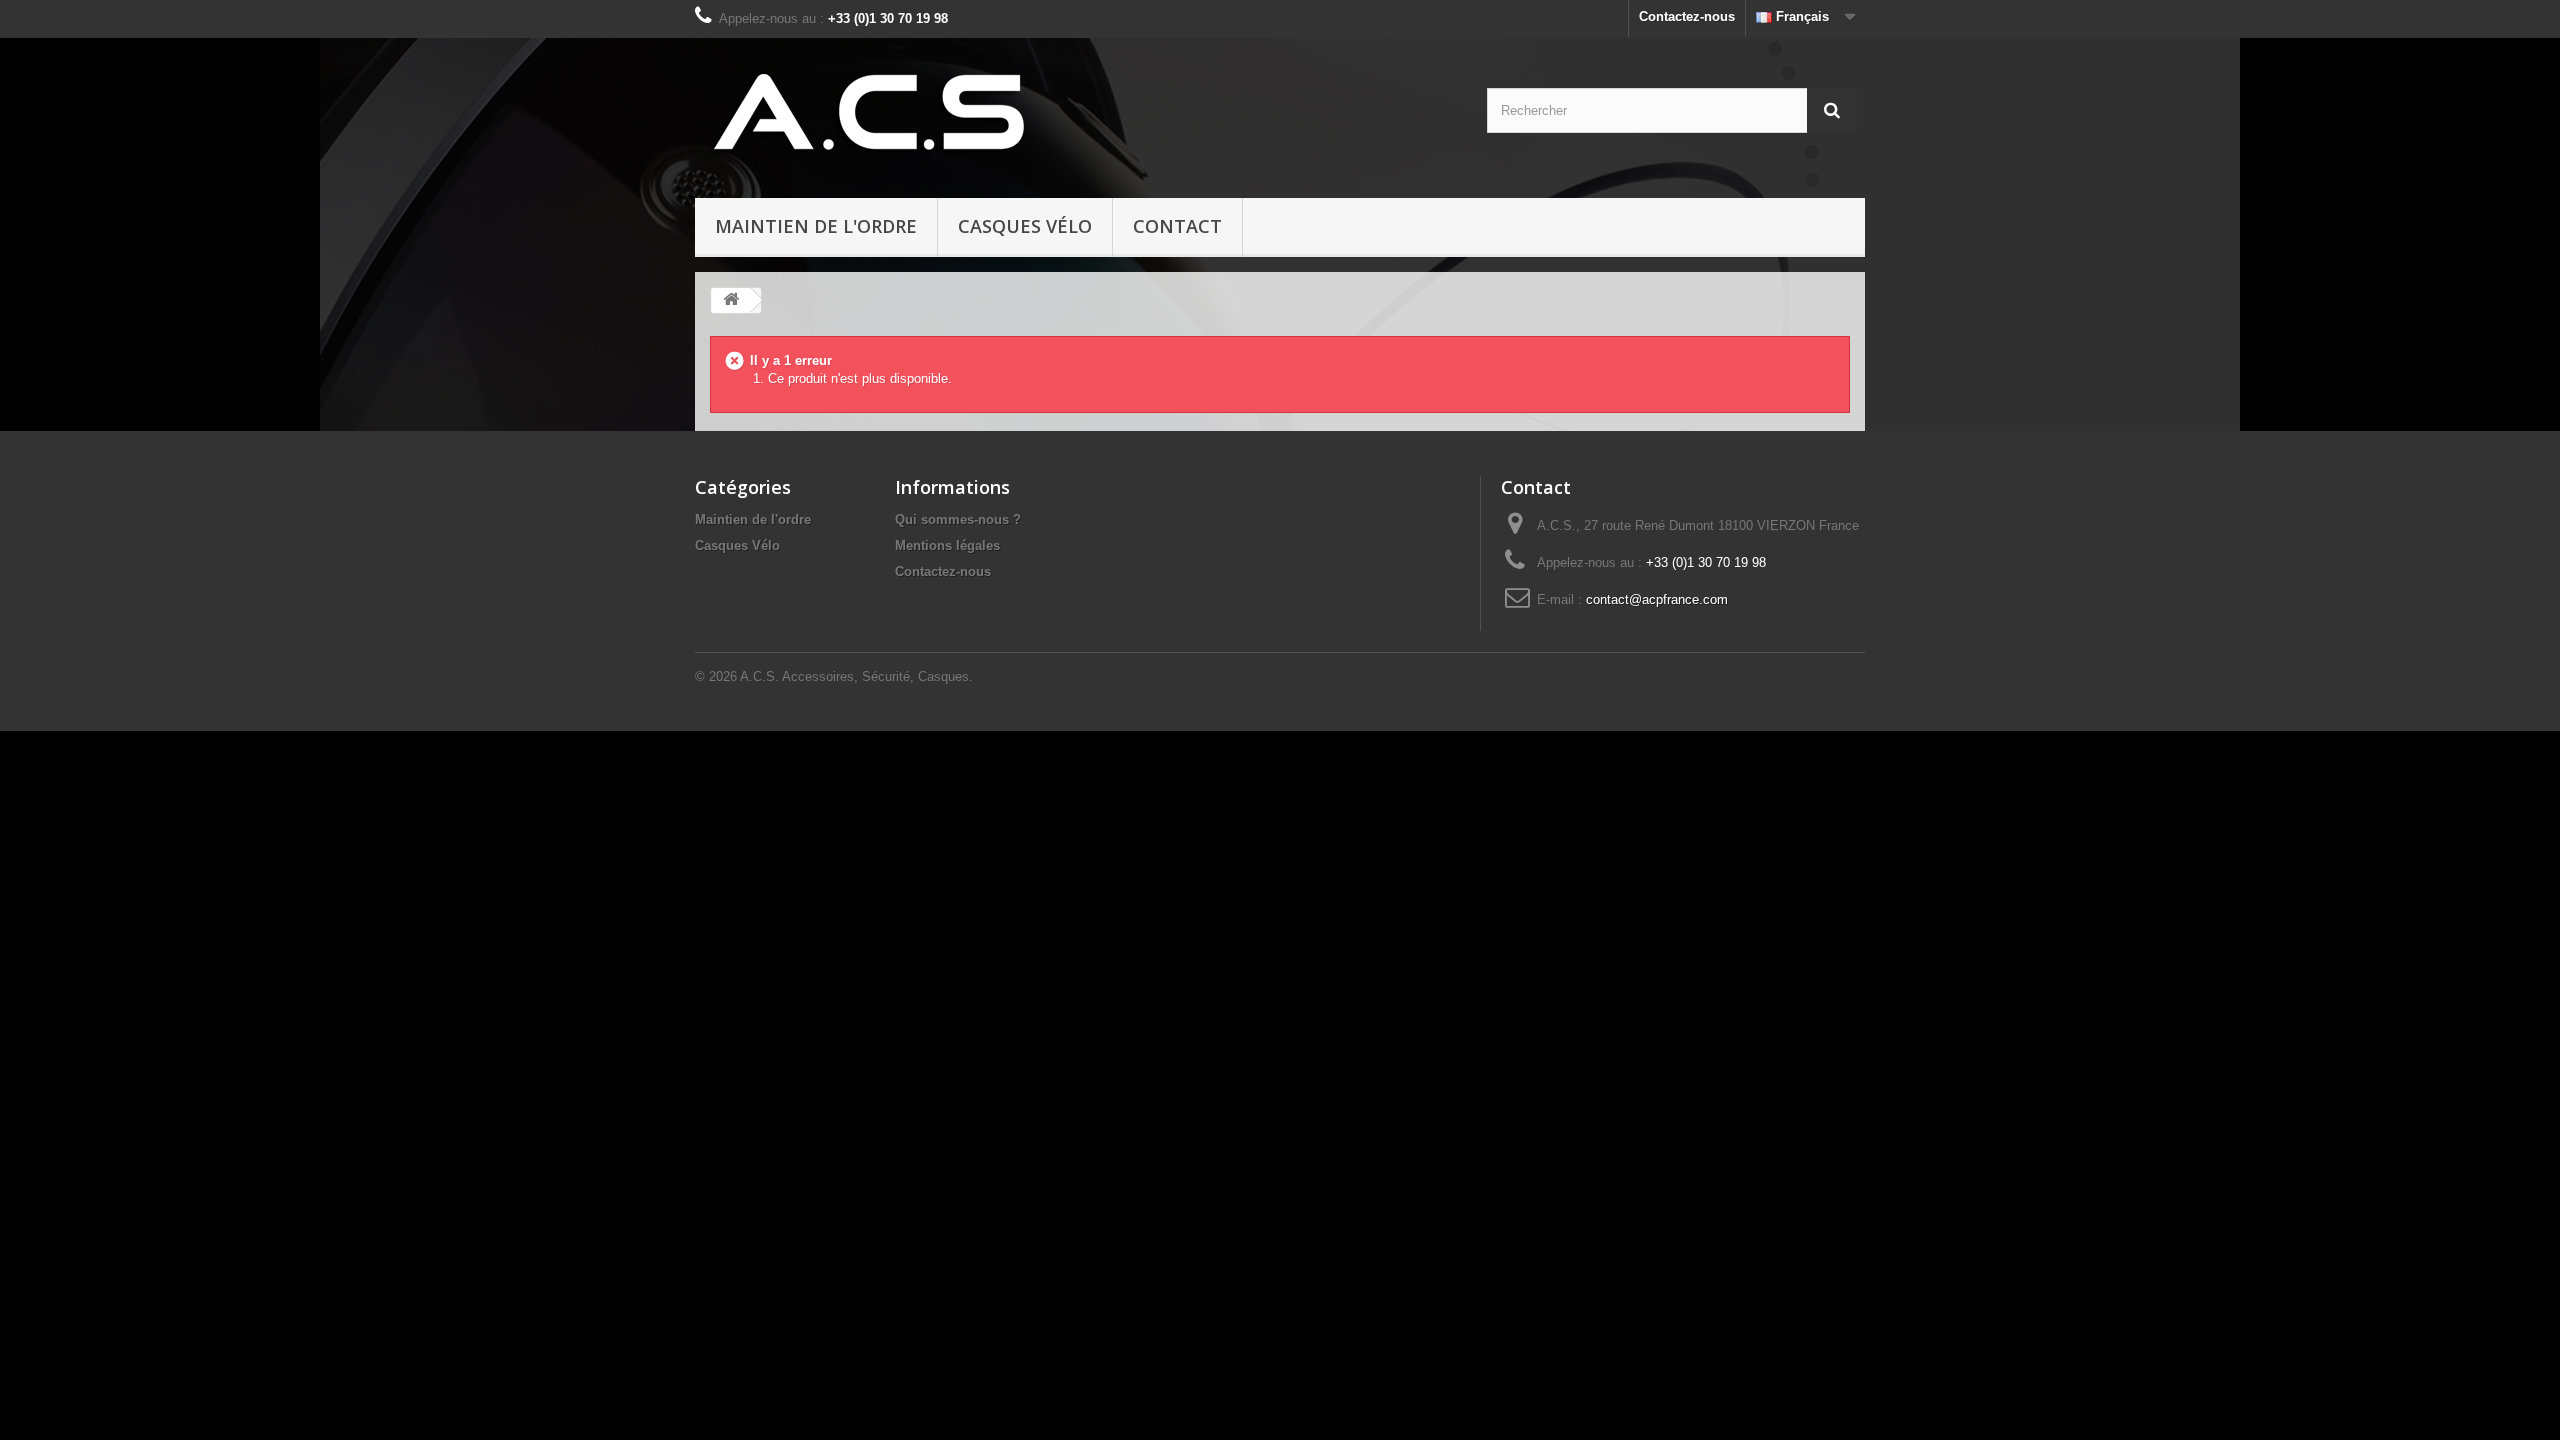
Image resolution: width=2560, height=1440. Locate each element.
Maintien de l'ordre (816, 226)
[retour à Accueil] (731, 300)
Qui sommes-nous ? (958, 519)
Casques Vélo (1025, 226)
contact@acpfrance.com (1657, 599)
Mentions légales (947, 545)
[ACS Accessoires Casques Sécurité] (885, 113)
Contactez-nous (1687, 16)
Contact (1177, 226)
